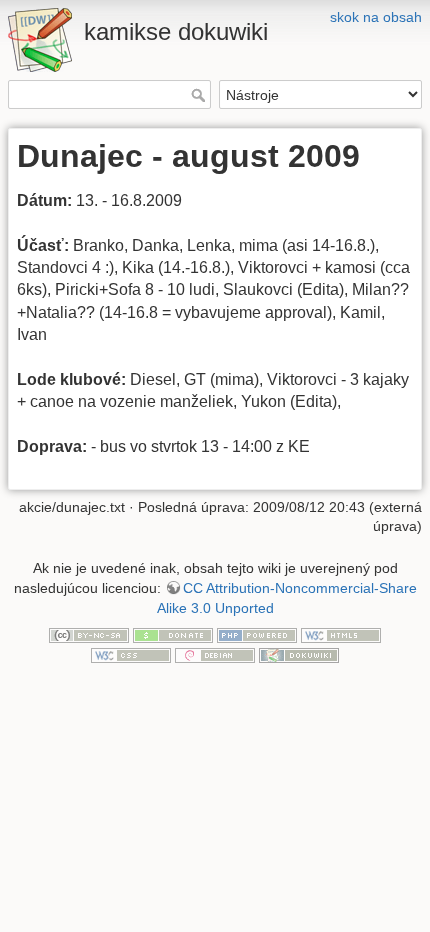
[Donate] (173, 634)
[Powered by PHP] (257, 634)
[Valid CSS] (131, 654)
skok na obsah (376, 17)
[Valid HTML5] (341, 634)
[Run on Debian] (215, 654)
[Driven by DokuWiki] (299, 654)
